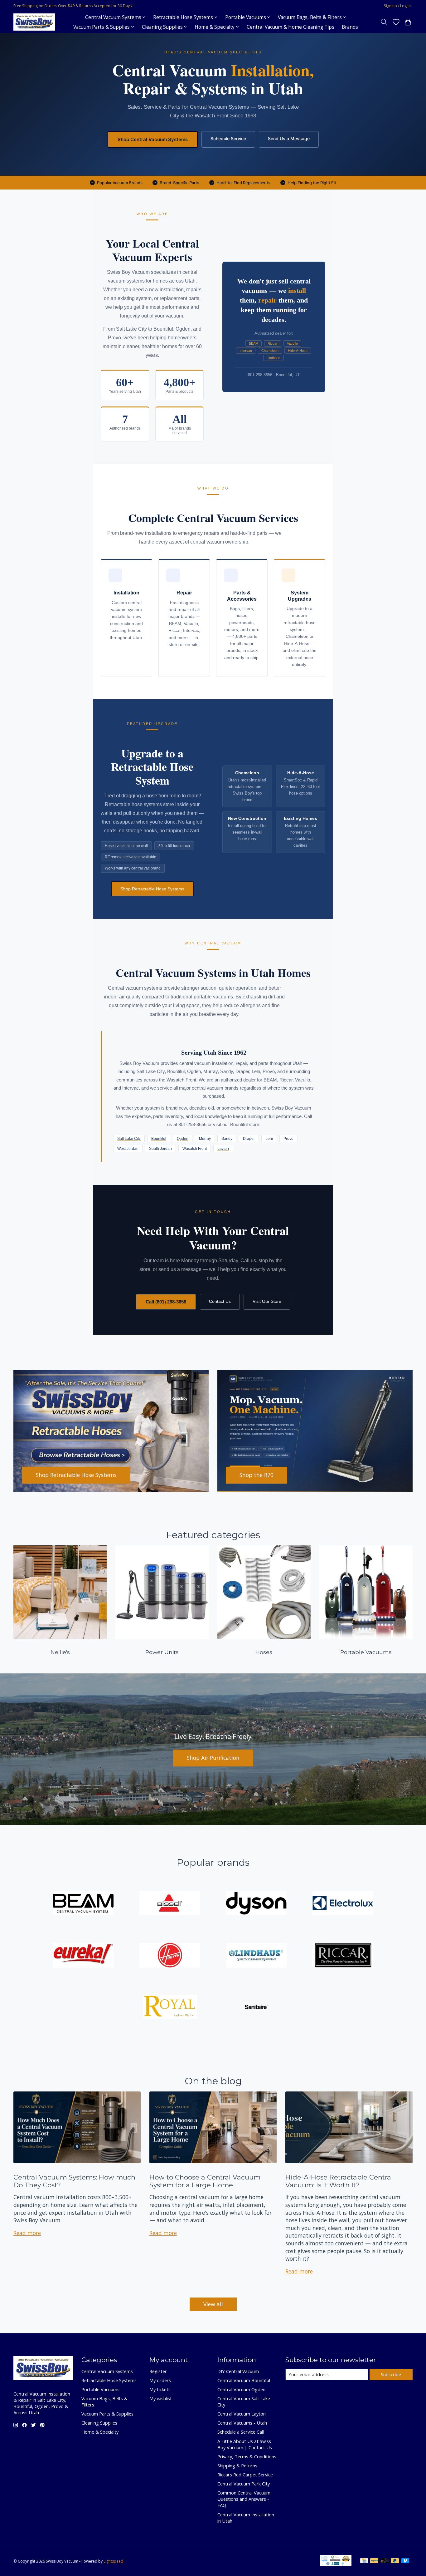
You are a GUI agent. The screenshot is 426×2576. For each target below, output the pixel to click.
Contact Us (220, 1301)
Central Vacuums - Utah (242, 2423)
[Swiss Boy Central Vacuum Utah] (34, 22)
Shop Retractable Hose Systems (152, 889)
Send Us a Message (289, 138)
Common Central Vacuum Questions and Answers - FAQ (244, 2499)
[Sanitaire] (256, 2008)
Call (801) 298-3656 (166, 1302)
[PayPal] (374, 2561)
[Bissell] (170, 1904)
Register (158, 2371)
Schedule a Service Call (241, 2432)
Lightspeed (113, 2561)
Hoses (264, 1652)
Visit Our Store (267, 1301)
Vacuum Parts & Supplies (107, 2414)
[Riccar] (343, 1956)
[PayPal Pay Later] (395, 2561)
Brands (350, 27)
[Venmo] (405, 2561)
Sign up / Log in (397, 6)
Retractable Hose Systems (109, 2380)
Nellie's (60, 1652)
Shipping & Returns (237, 2465)
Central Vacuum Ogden (241, 2389)
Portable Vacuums (366, 1652)
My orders (160, 2380)
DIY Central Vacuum (238, 2371)
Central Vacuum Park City (244, 2484)
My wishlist (161, 2398)
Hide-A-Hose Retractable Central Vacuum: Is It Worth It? (339, 2181)
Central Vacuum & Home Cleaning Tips (290, 27)
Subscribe (391, 2374)
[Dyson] (256, 1904)
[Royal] (170, 2008)
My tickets (160, 2389)
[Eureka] (83, 1956)
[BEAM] (83, 1904)
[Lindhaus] (256, 1956)
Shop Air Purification (213, 1758)
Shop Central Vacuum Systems (153, 139)
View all (213, 2304)
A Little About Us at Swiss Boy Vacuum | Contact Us (245, 2444)
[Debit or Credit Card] (385, 2561)
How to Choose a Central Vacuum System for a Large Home (205, 2181)
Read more (27, 2233)
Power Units (162, 1652)
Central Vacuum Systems (107, 2371)
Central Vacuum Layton (242, 2414)
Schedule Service (228, 138)
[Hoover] (170, 1956)
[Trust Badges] (336, 2564)
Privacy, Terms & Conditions (247, 2456)
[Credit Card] (364, 2561)
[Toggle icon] (384, 22)
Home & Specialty (100, 2432)
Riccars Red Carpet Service (245, 2475)
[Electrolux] (343, 1904)
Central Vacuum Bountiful (244, 2380)
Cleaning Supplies (99, 2423)
